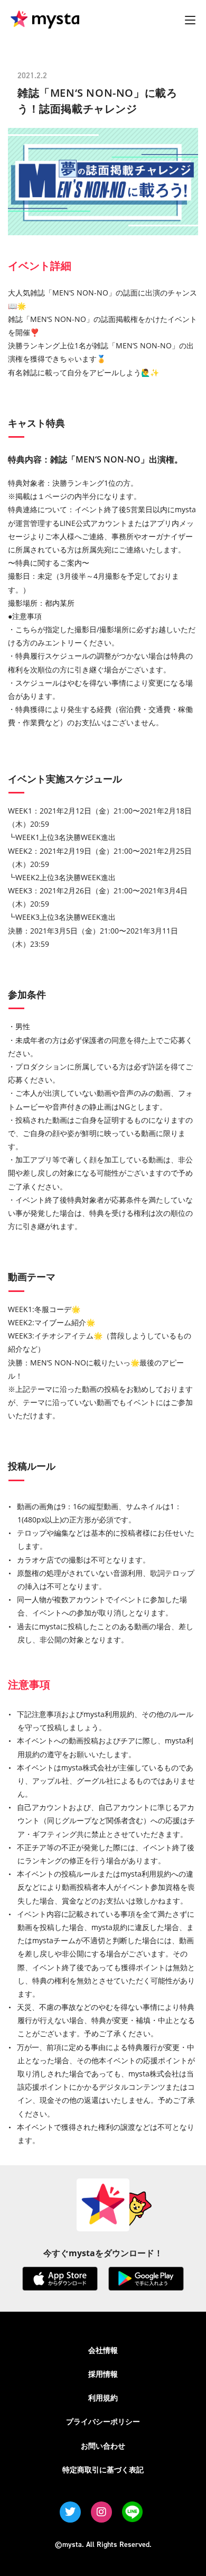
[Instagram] (101, 2512)
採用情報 (103, 2374)
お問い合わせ (103, 2446)
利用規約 (103, 2398)
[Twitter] (70, 2512)
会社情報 (103, 2350)
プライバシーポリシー (103, 2421)
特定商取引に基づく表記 (103, 2469)
